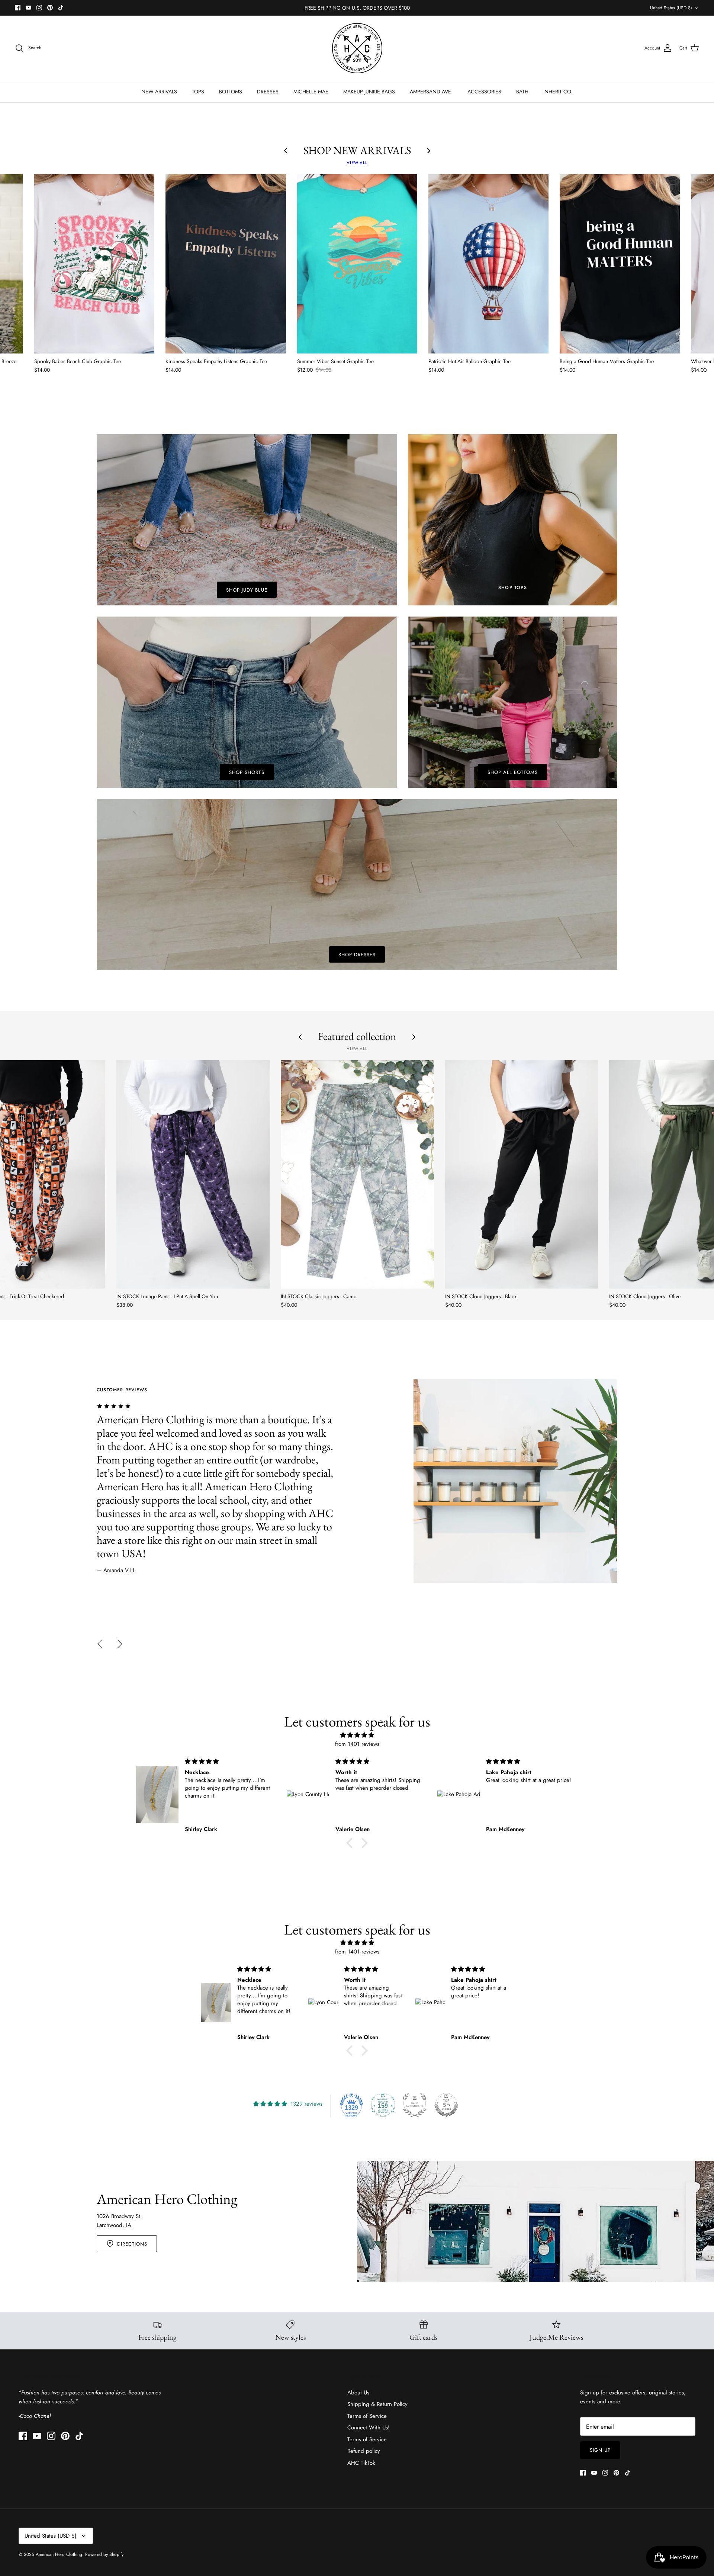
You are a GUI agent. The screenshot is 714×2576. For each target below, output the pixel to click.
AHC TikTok (361, 2463)
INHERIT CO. (558, 92)
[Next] (120, 1644)
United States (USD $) (671, 8)
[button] (351, 1843)
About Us (358, 2393)
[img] (357, 1735)
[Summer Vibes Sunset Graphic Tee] (357, 264)
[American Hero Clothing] (357, 48)
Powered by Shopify (104, 2554)
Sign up (600, 2450)
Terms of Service (367, 2416)
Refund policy (364, 2451)
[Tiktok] (61, 8)
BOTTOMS (231, 92)
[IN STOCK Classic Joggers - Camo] (357, 1174)
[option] (357, 1481)
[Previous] (100, 1644)
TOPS (198, 92)
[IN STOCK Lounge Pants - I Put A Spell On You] (193, 1174)
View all (357, 163)
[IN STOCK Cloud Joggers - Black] (522, 1174)
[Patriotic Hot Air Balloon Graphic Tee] (488, 264)
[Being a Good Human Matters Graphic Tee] (620, 264)
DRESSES (268, 92)
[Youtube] (28, 8)
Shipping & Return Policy (377, 2404)
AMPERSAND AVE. (431, 92)
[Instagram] (39, 8)
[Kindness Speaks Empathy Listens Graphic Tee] (226, 264)
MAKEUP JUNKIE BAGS (369, 92)
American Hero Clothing (59, 2554)
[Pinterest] (50, 8)
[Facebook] (18, 8)
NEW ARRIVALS (159, 92)
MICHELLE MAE (311, 92)
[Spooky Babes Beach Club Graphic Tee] (94, 264)
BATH (522, 92)
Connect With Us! (369, 2428)
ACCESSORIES (484, 92)
